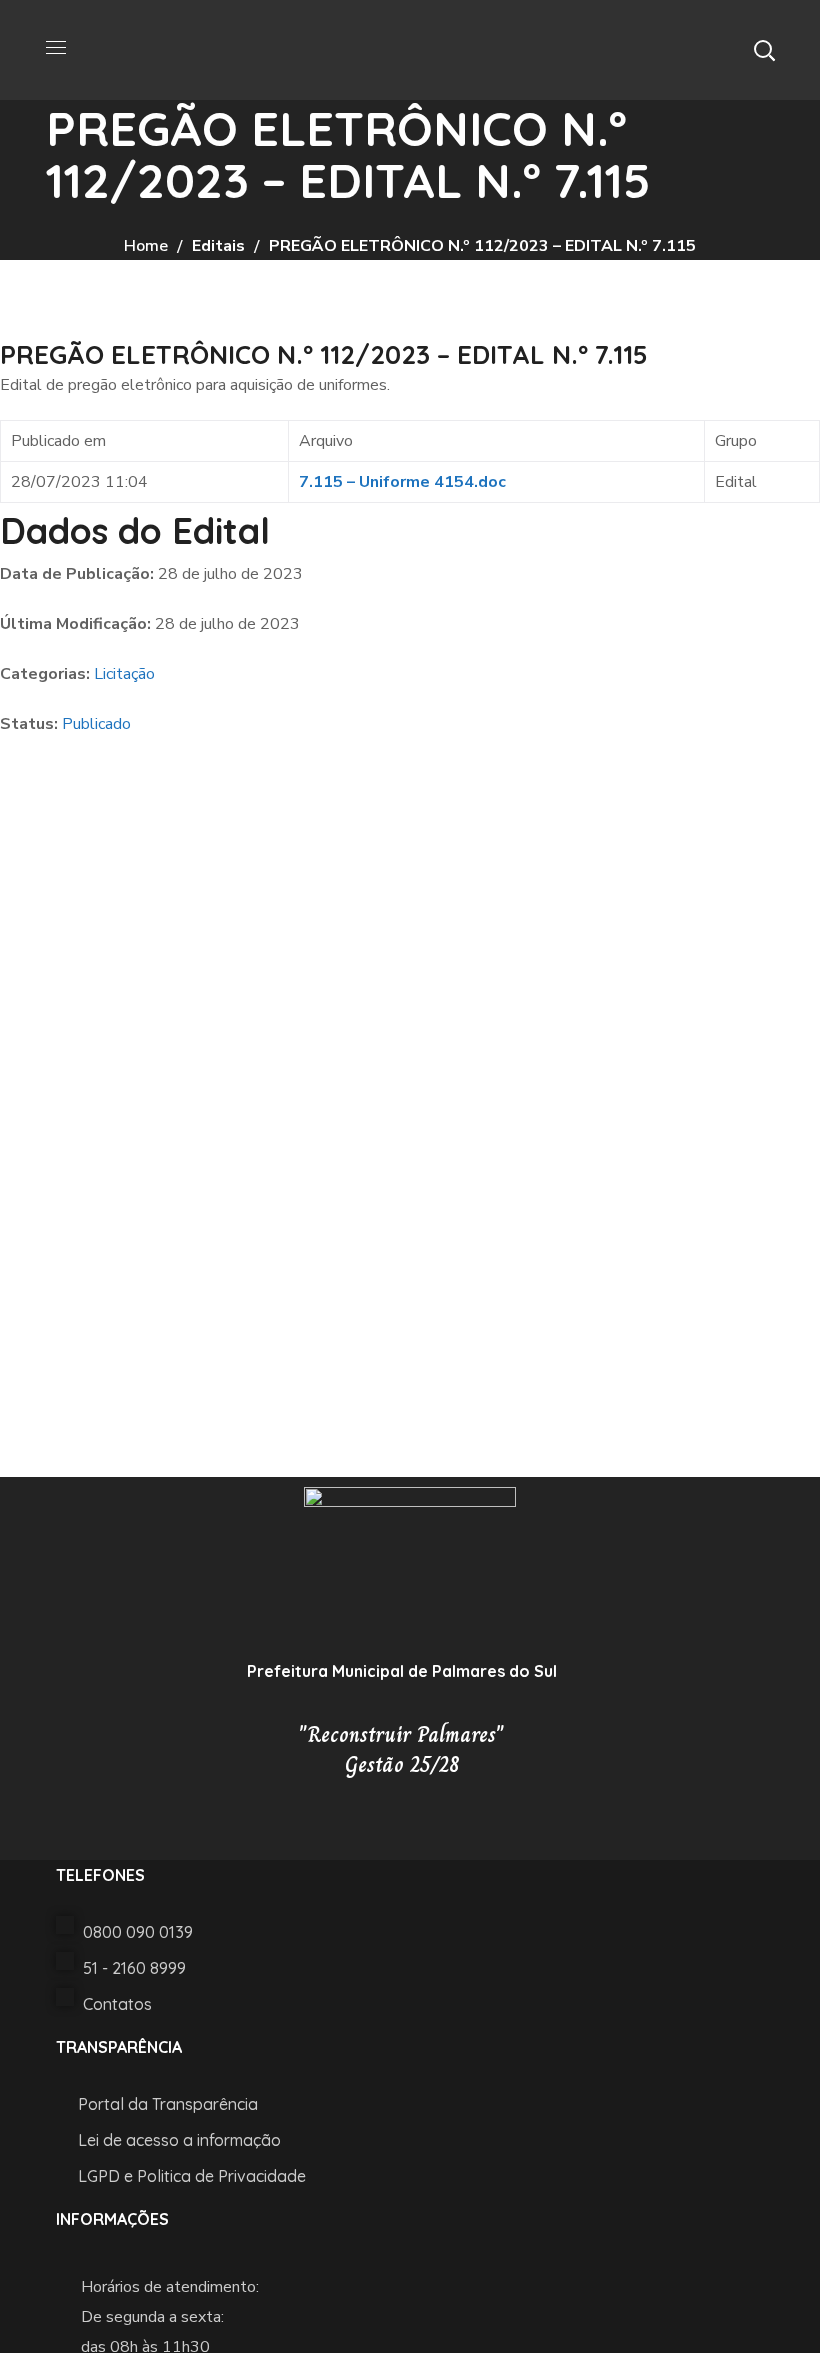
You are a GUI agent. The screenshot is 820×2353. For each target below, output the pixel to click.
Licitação (124, 674)
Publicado (96, 724)
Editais (218, 246)
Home (146, 246)
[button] (764, 50)
